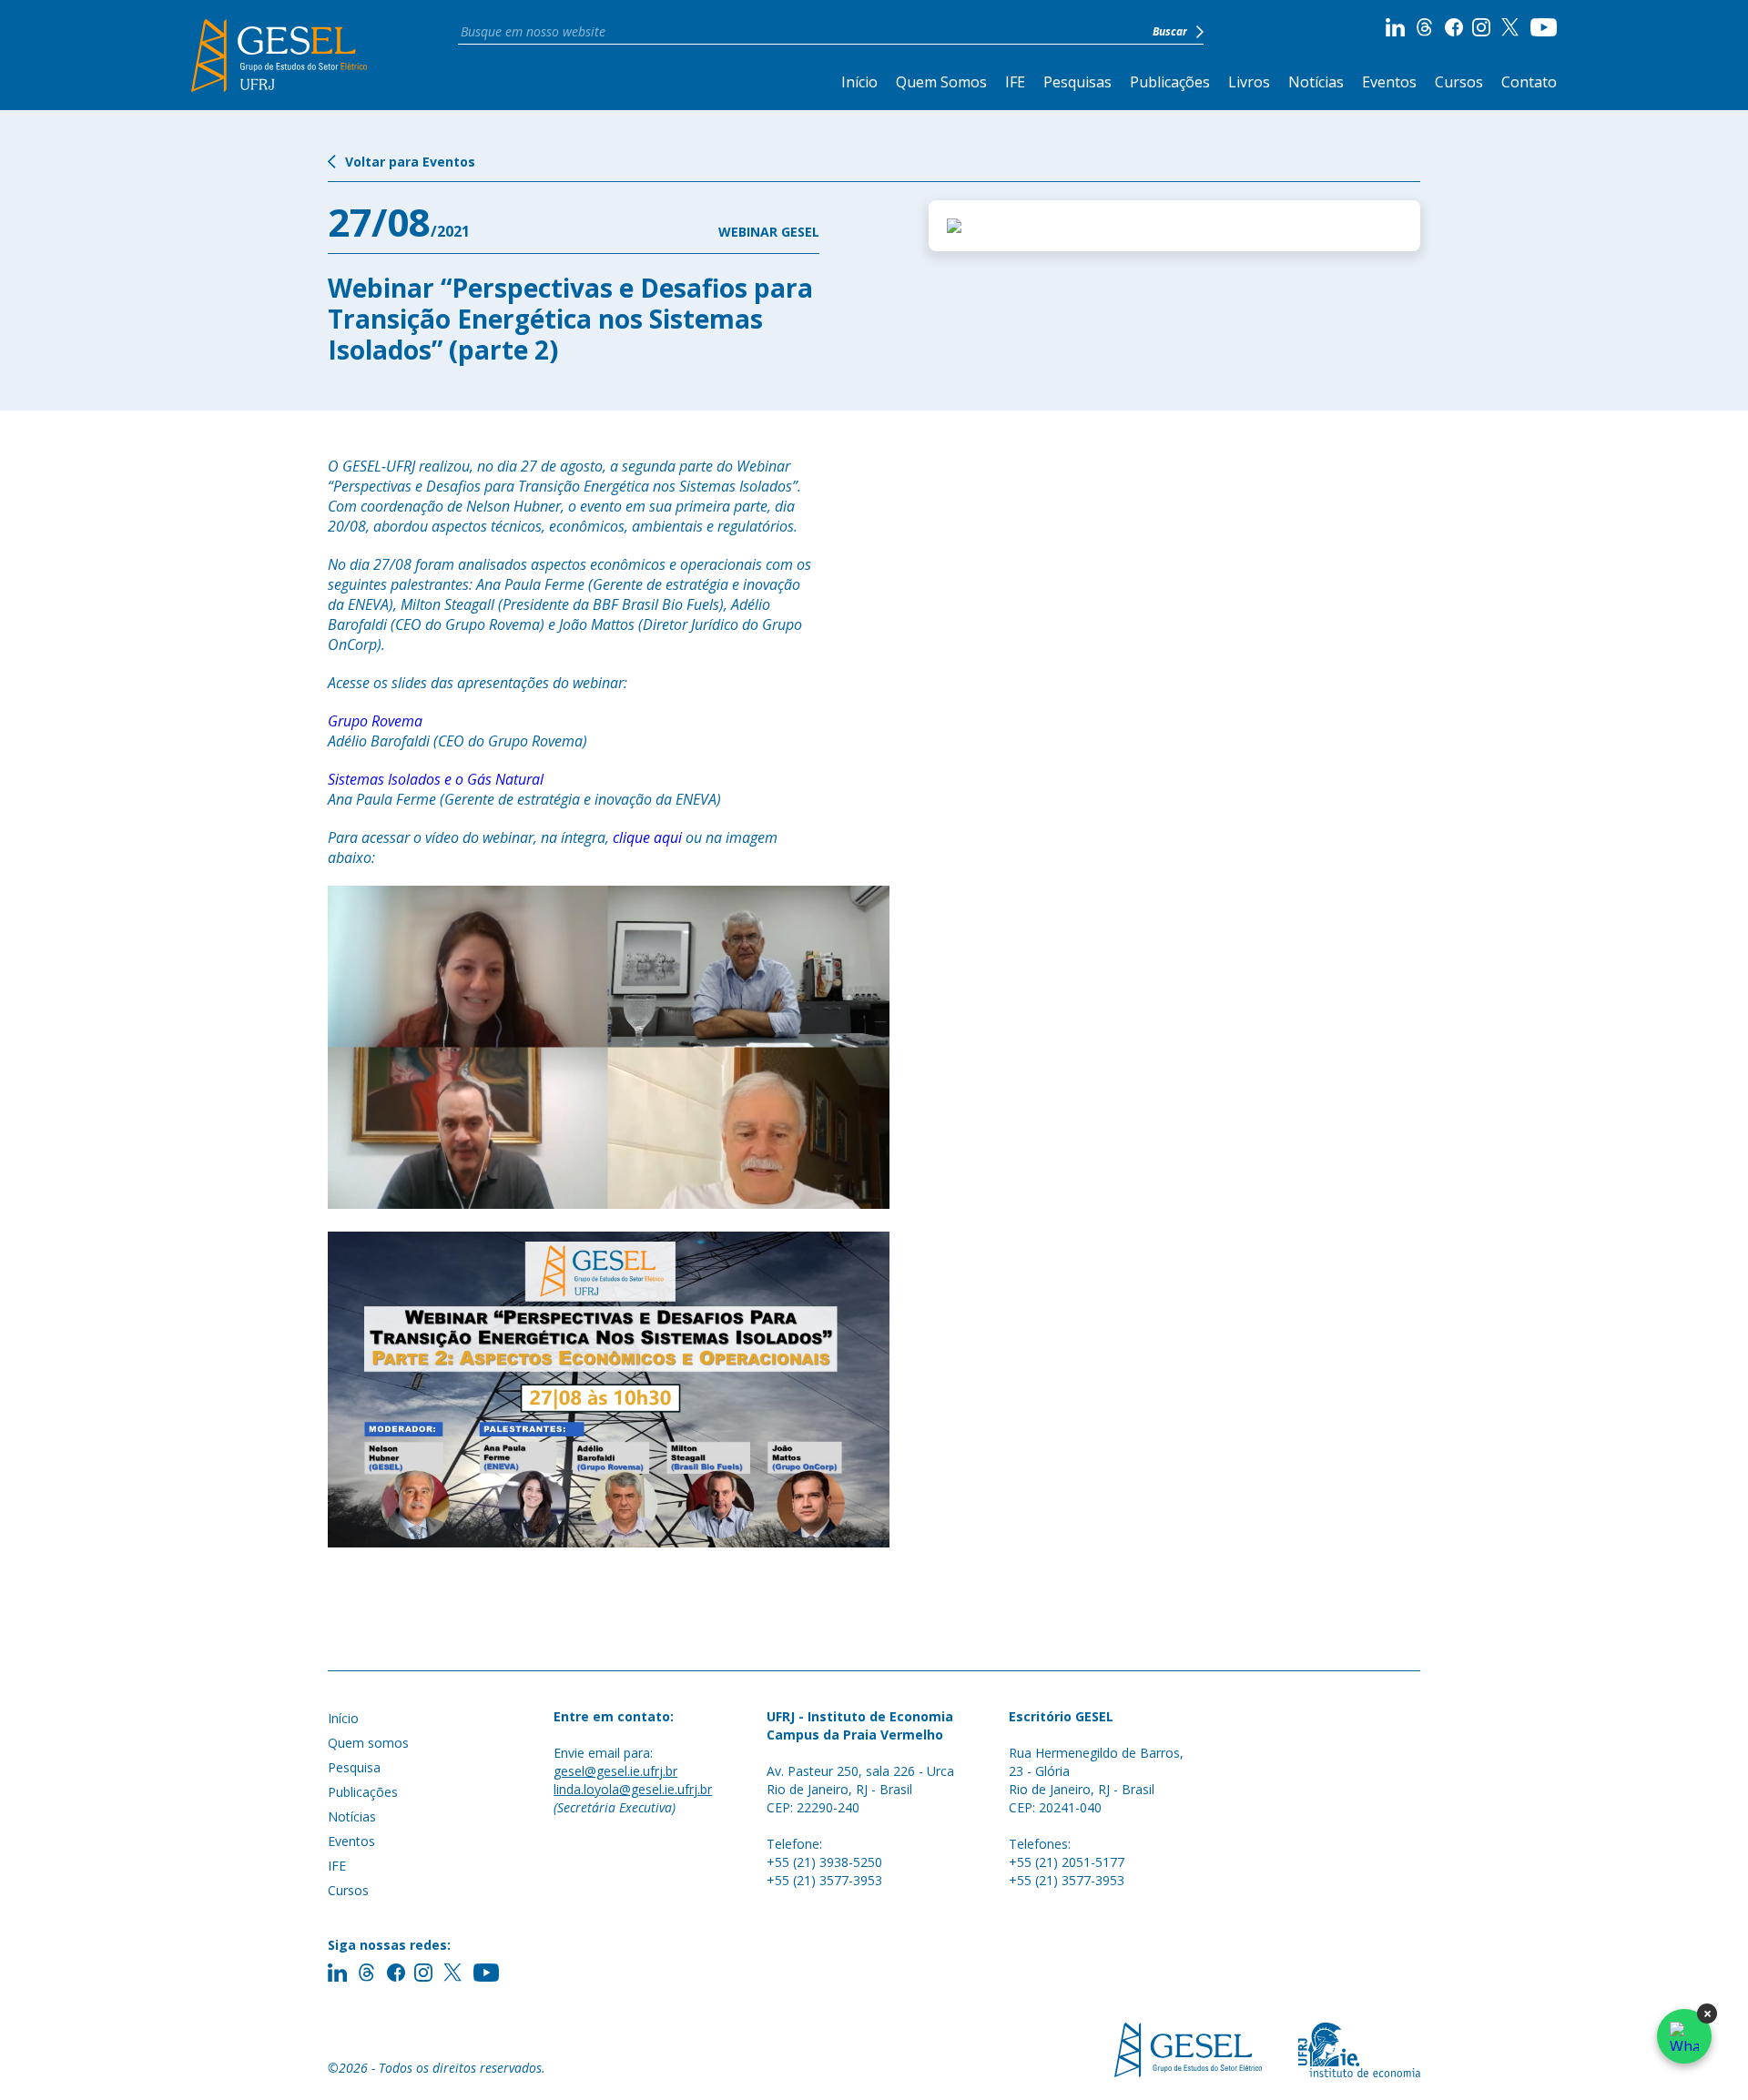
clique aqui (647, 837)
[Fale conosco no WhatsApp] (1684, 2036)
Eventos (1389, 82)
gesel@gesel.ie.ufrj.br (615, 1771)
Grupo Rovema (375, 721)
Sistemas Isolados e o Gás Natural (436, 779)
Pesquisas (1077, 82)
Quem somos (368, 1743)
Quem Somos (941, 82)
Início (859, 82)
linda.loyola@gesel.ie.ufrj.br (633, 1789)
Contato (1529, 82)
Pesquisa (354, 1767)
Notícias (1316, 82)
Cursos (1459, 82)
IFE (1015, 82)
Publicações (1170, 82)
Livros (1249, 82)
